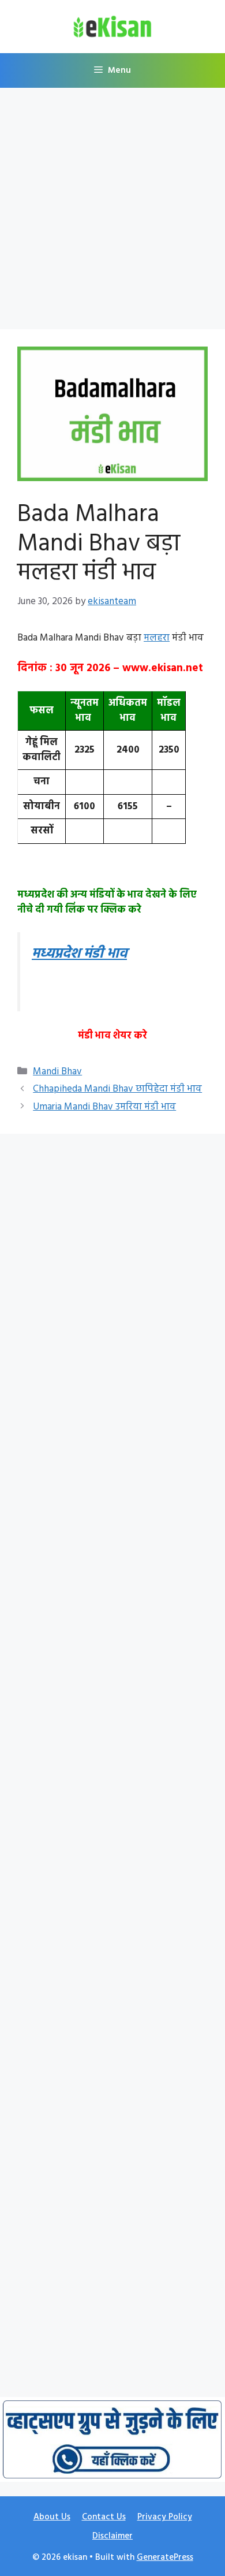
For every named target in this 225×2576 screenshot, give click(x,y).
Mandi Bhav (57, 1072)
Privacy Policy (165, 2517)
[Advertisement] (112, 212)
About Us (52, 2517)
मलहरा (157, 638)
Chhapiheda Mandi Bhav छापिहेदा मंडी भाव (117, 1089)
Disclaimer (112, 2536)
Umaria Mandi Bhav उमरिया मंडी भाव (104, 1107)
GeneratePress (165, 2558)
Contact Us (104, 2517)
